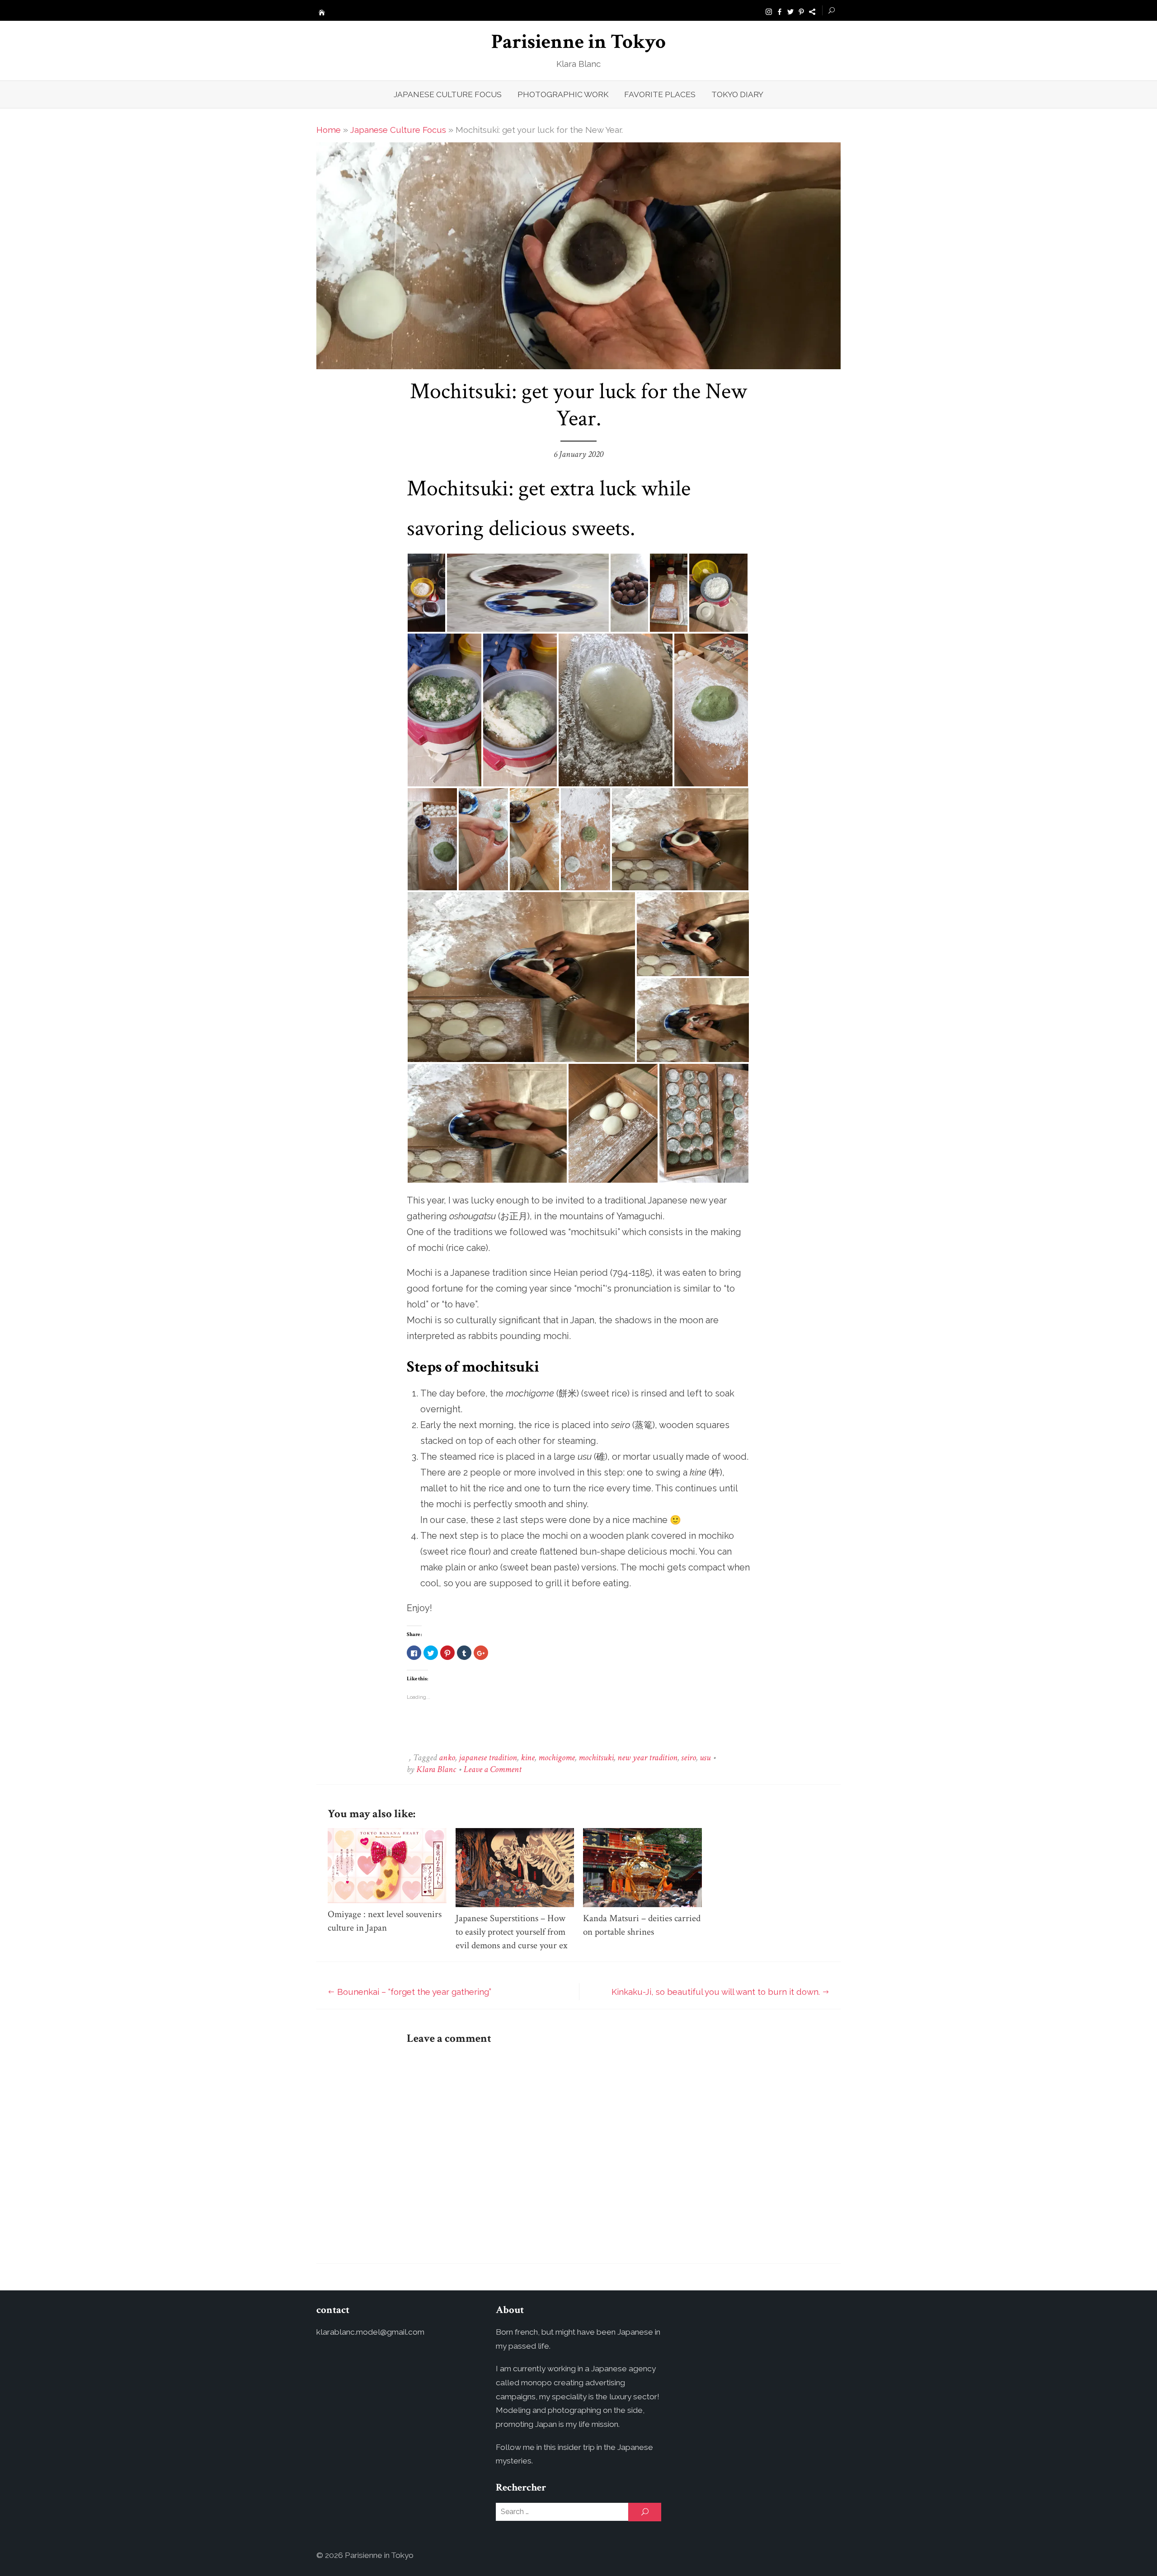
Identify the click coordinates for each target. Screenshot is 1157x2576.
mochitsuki (596, 1758)
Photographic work (563, 94)
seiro (689, 1758)
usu (705, 1758)
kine (528, 1758)
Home (329, 130)
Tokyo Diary (737, 94)
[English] (812, 11)
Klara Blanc (436, 1769)
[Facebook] (780, 11)
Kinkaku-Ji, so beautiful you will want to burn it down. (716, 1992)
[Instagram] (769, 11)
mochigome (557, 1758)
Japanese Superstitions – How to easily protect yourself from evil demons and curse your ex (512, 1932)
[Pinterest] (801, 11)
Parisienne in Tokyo (578, 42)
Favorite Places (660, 94)
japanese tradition (488, 1758)
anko (447, 1758)
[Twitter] (790, 11)
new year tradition (647, 1758)
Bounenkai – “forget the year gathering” (414, 1992)
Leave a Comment (493, 1769)
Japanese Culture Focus (448, 94)
